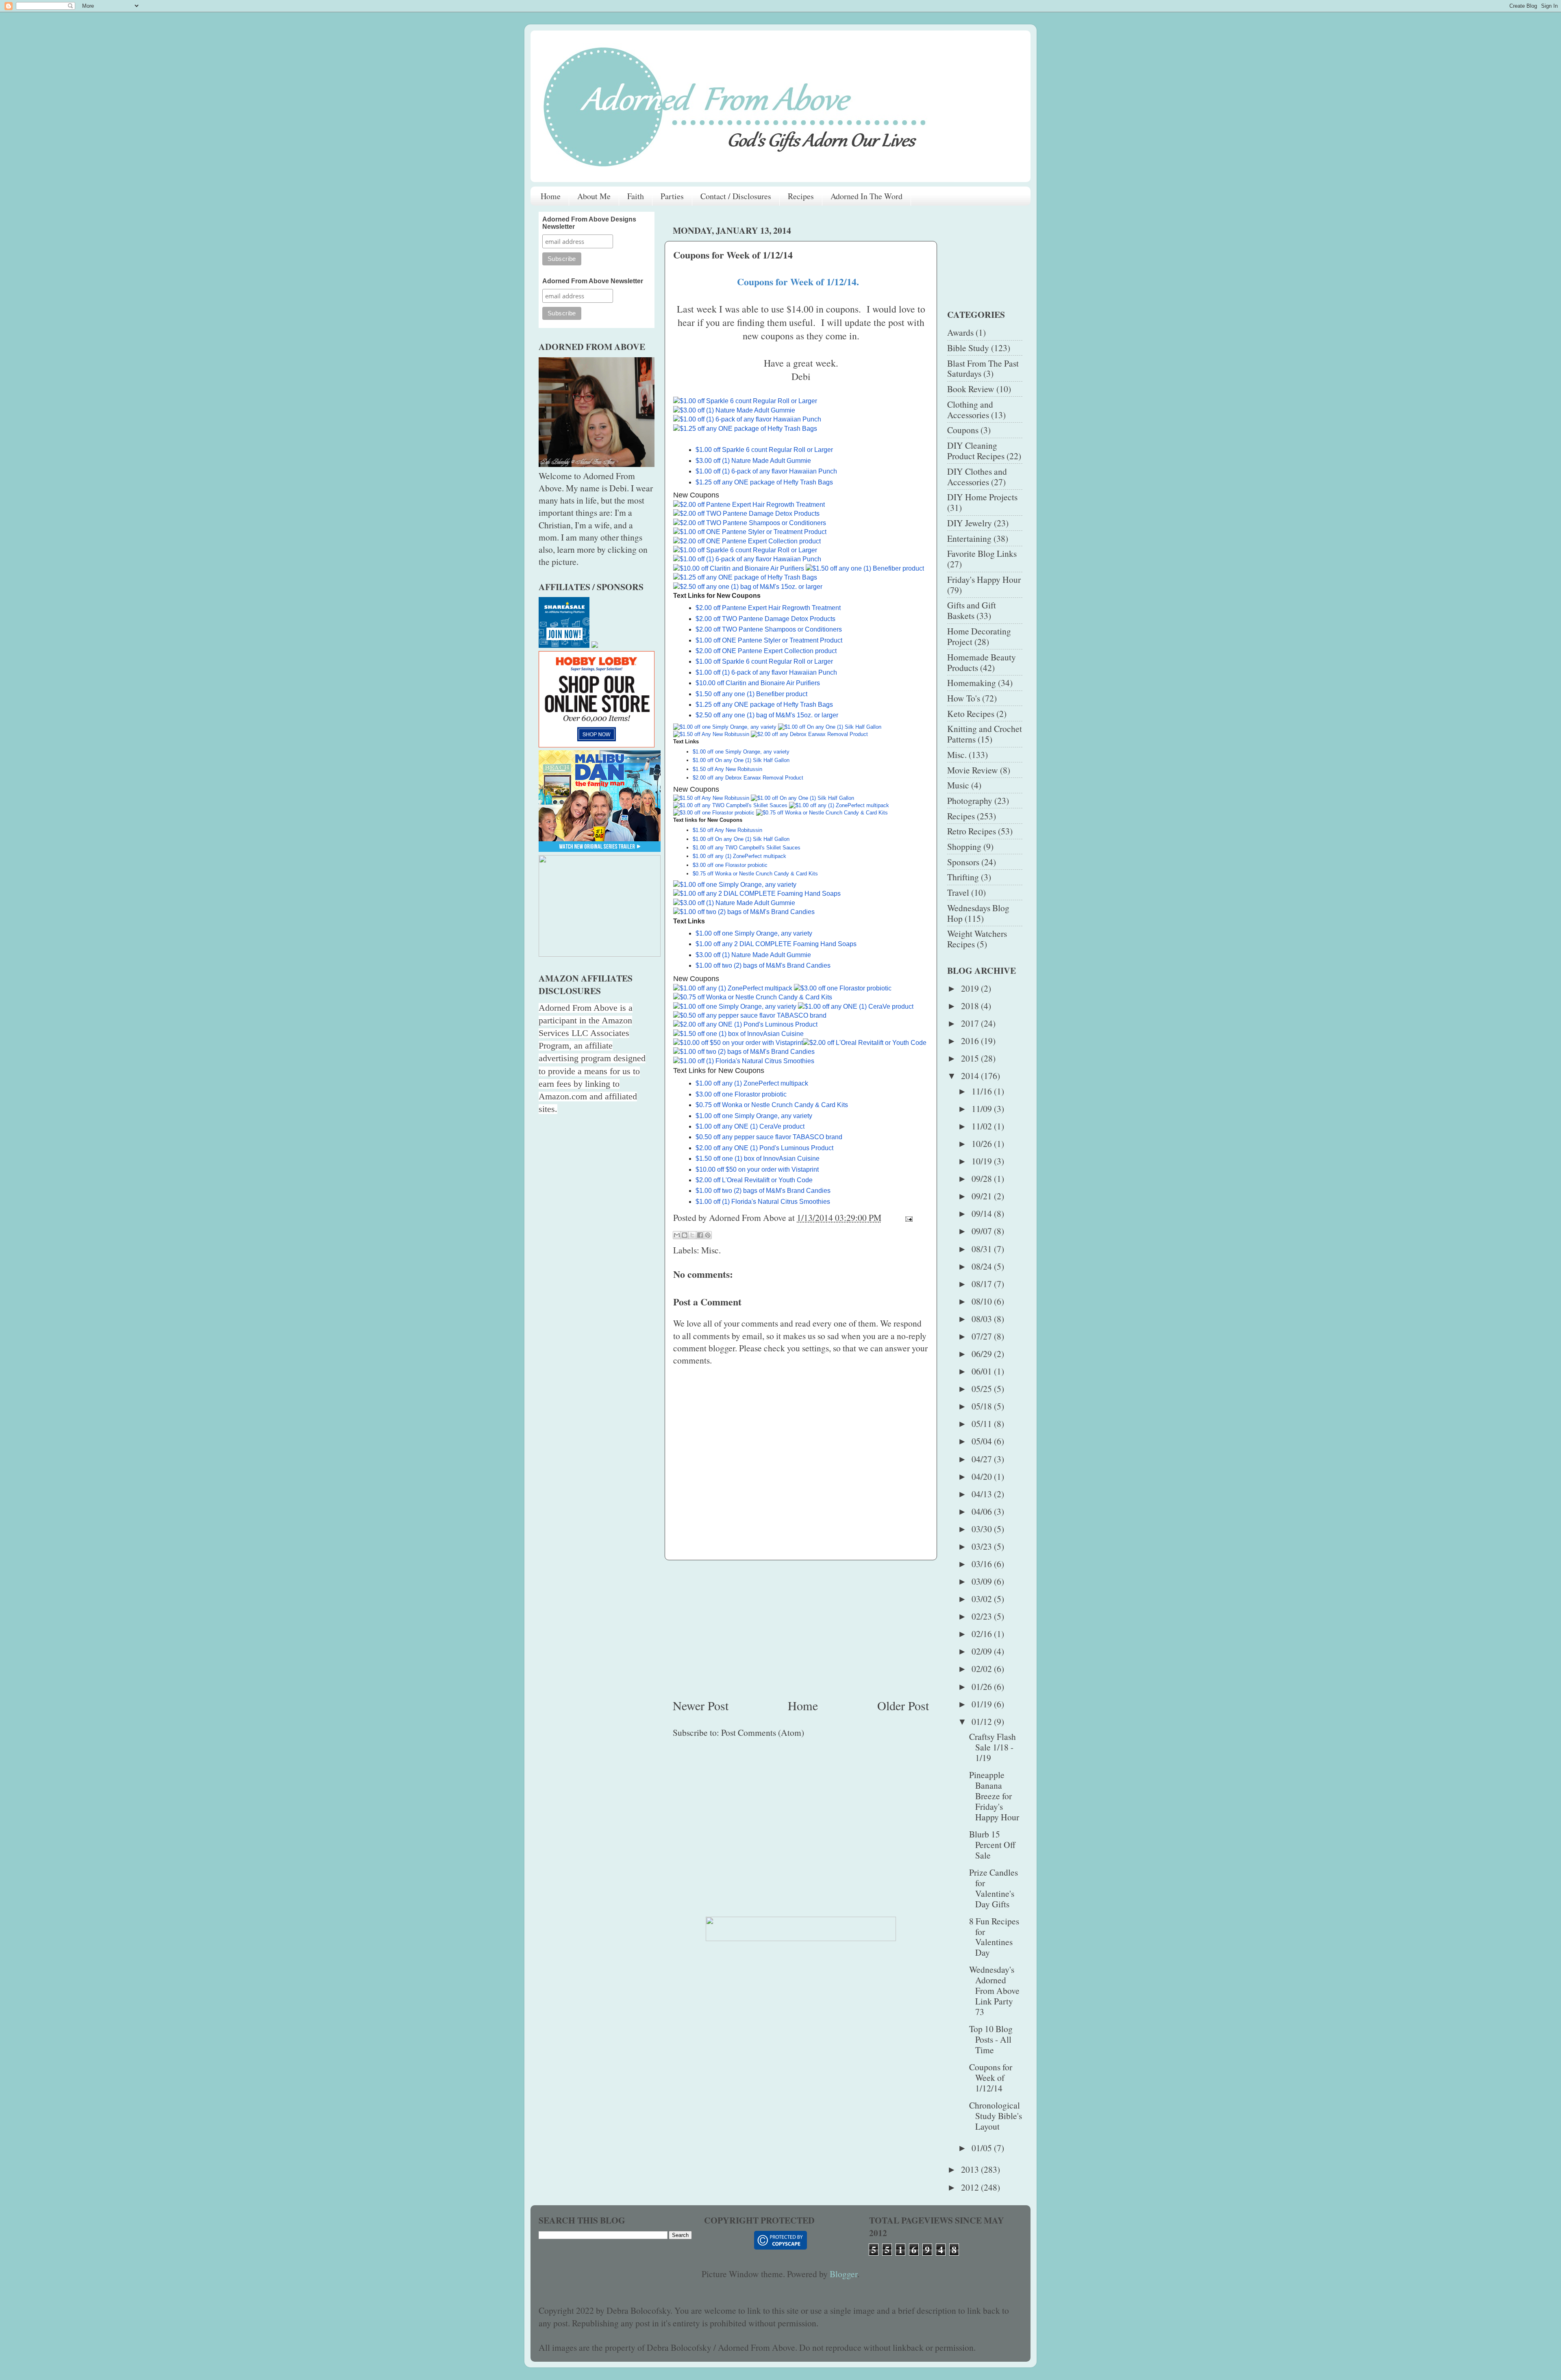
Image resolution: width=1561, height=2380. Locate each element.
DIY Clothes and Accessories (977, 477)
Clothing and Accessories (970, 409)
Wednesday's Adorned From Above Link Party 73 (994, 1990)
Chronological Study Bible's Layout (996, 2116)
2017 (971, 1023)
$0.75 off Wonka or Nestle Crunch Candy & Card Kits (755, 874)
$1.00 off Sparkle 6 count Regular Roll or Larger (764, 450)
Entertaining (969, 538)
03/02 (983, 1599)
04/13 (983, 1494)
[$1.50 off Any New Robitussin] (711, 734)
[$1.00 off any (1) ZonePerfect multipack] (839, 805)
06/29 (983, 1354)
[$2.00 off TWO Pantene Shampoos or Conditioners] (750, 523)
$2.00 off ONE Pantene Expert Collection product (766, 651)
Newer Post (701, 1705)
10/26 (983, 1143)
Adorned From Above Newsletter (593, 281)
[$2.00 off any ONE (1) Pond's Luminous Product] (746, 1024)
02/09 (983, 1651)
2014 (971, 1076)
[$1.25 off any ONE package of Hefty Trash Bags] (745, 429)
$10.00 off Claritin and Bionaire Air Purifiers (758, 683)
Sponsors (963, 862)
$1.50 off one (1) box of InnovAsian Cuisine (758, 1159)
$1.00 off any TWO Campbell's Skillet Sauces (747, 848)
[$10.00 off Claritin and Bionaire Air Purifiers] (739, 568)
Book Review (971, 389)
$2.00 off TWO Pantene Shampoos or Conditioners (769, 629)
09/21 (983, 1196)
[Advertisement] (801, 1629)
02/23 (983, 1616)
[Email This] (677, 1235)
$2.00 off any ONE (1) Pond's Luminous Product (764, 1148)
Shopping (964, 846)
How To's (964, 698)
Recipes (801, 196)
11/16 (983, 1091)
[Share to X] (692, 1235)
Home (551, 196)
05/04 (983, 1441)
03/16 (983, 1564)
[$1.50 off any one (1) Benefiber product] (865, 568)
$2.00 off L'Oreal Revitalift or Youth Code (754, 1180)
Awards (960, 332)
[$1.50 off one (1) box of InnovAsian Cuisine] (739, 1034)
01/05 (983, 2148)
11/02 (983, 1126)
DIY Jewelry (970, 523)
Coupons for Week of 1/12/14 (991, 2077)
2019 (971, 988)
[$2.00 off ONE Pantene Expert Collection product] (748, 541)
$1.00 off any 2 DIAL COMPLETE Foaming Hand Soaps (777, 944)
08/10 (983, 1301)
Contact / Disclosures (736, 196)
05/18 (983, 1406)
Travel (958, 892)
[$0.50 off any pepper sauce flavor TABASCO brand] (750, 1015)
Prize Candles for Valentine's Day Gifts (994, 1888)
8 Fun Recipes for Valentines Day (994, 1937)
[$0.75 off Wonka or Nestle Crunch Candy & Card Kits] (822, 813)
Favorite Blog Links (982, 553)
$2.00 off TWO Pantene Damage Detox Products (765, 619)
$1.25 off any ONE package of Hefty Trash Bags (764, 482)
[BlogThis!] (685, 1235)
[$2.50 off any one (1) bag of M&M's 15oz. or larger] (748, 587)
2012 (971, 2187)
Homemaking (972, 683)
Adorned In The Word (866, 196)
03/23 (983, 1546)
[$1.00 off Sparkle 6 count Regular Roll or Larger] (746, 401)
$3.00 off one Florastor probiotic (730, 865)
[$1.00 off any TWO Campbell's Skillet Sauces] (730, 805)
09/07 (983, 1231)
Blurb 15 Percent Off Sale (992, 1845)
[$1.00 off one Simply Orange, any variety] (725, 727)
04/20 (983, 1476)
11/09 (983, 1109)
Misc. (711, 1250)
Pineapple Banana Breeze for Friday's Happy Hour (994, 1796)
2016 (971, 1041)
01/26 (983, 1686)
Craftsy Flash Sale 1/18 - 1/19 (992, 1747)
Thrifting (963, 877)
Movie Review (973, 770)
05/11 (983, 1423)
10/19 (983, 1161)
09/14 (983, 1213)
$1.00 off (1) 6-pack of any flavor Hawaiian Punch (766, 471)
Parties (672, 196)
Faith (636, 196)
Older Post (903, 1705)
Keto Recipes (971, 713)
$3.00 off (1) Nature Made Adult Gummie (753, 461)
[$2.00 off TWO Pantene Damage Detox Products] (747, 514)
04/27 (983, 1459)
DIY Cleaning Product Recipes (976, 451)
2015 (971, 1058)
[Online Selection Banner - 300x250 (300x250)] (597, 744)
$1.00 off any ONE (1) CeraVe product (750, 1126)
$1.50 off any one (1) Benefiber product (751, 694)
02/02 (983, 1669)
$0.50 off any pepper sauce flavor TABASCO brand (769, 1137)
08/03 (983, 1319)
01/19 (983, 1704)
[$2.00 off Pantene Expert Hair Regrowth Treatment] (750, 505)
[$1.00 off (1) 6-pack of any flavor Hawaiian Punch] (747, 419)
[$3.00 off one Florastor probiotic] (714, 813)
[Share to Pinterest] (708, 1235)
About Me (594, 196)
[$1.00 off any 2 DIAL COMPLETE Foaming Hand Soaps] (757, 894)
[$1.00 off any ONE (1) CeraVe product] (857, 1007)
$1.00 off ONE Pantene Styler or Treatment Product (769, 640)
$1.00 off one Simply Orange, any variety (741, 752)
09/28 (983, 1178)
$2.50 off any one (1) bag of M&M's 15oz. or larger (767, 715)
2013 (971, 2169)
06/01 (983, 1371)
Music (958, 785)
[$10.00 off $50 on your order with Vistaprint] (738, 1043)
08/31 (983, 1249)
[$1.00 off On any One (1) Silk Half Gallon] (830, 727)
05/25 (983, 1389)
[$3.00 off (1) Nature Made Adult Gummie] (734, 410)
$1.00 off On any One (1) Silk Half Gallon (741, 760)
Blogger (844, 2274)
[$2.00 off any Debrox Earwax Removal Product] (809, 734)
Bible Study (968, 348)
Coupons (963, 430)
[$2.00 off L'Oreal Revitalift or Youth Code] (865, 1043)
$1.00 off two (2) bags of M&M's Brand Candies (763, 965)
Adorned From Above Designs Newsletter (589, 223)
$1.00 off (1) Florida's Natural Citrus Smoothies (764, 1202)
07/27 (983, 1336)
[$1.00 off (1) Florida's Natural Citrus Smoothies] (745, 1061)
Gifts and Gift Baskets (972, 610)
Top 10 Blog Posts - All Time (991, 2039)
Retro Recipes (972, 831)
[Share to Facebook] (700, 1235)
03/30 (983, 1529)
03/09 (983, 1581)
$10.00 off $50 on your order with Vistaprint (757, 1169)
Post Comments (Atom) (763, 1732)
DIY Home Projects (982, 497)
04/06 (983, 1511)
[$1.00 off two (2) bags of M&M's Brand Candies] (744, 912)
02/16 (983, 1634)
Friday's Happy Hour (984, 579)
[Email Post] (907, 1217)
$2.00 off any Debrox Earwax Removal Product (748, 778)
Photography (970, 800)
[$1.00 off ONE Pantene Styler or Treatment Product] (751, 532)
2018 (971, 1006)
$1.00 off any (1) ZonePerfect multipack (739, 856)
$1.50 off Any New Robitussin (727, 769)
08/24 (983, 1266)
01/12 (983, 1721)
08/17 (983, 1284)
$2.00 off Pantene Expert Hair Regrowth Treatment (768, 608)
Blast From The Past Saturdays (983, 368)
